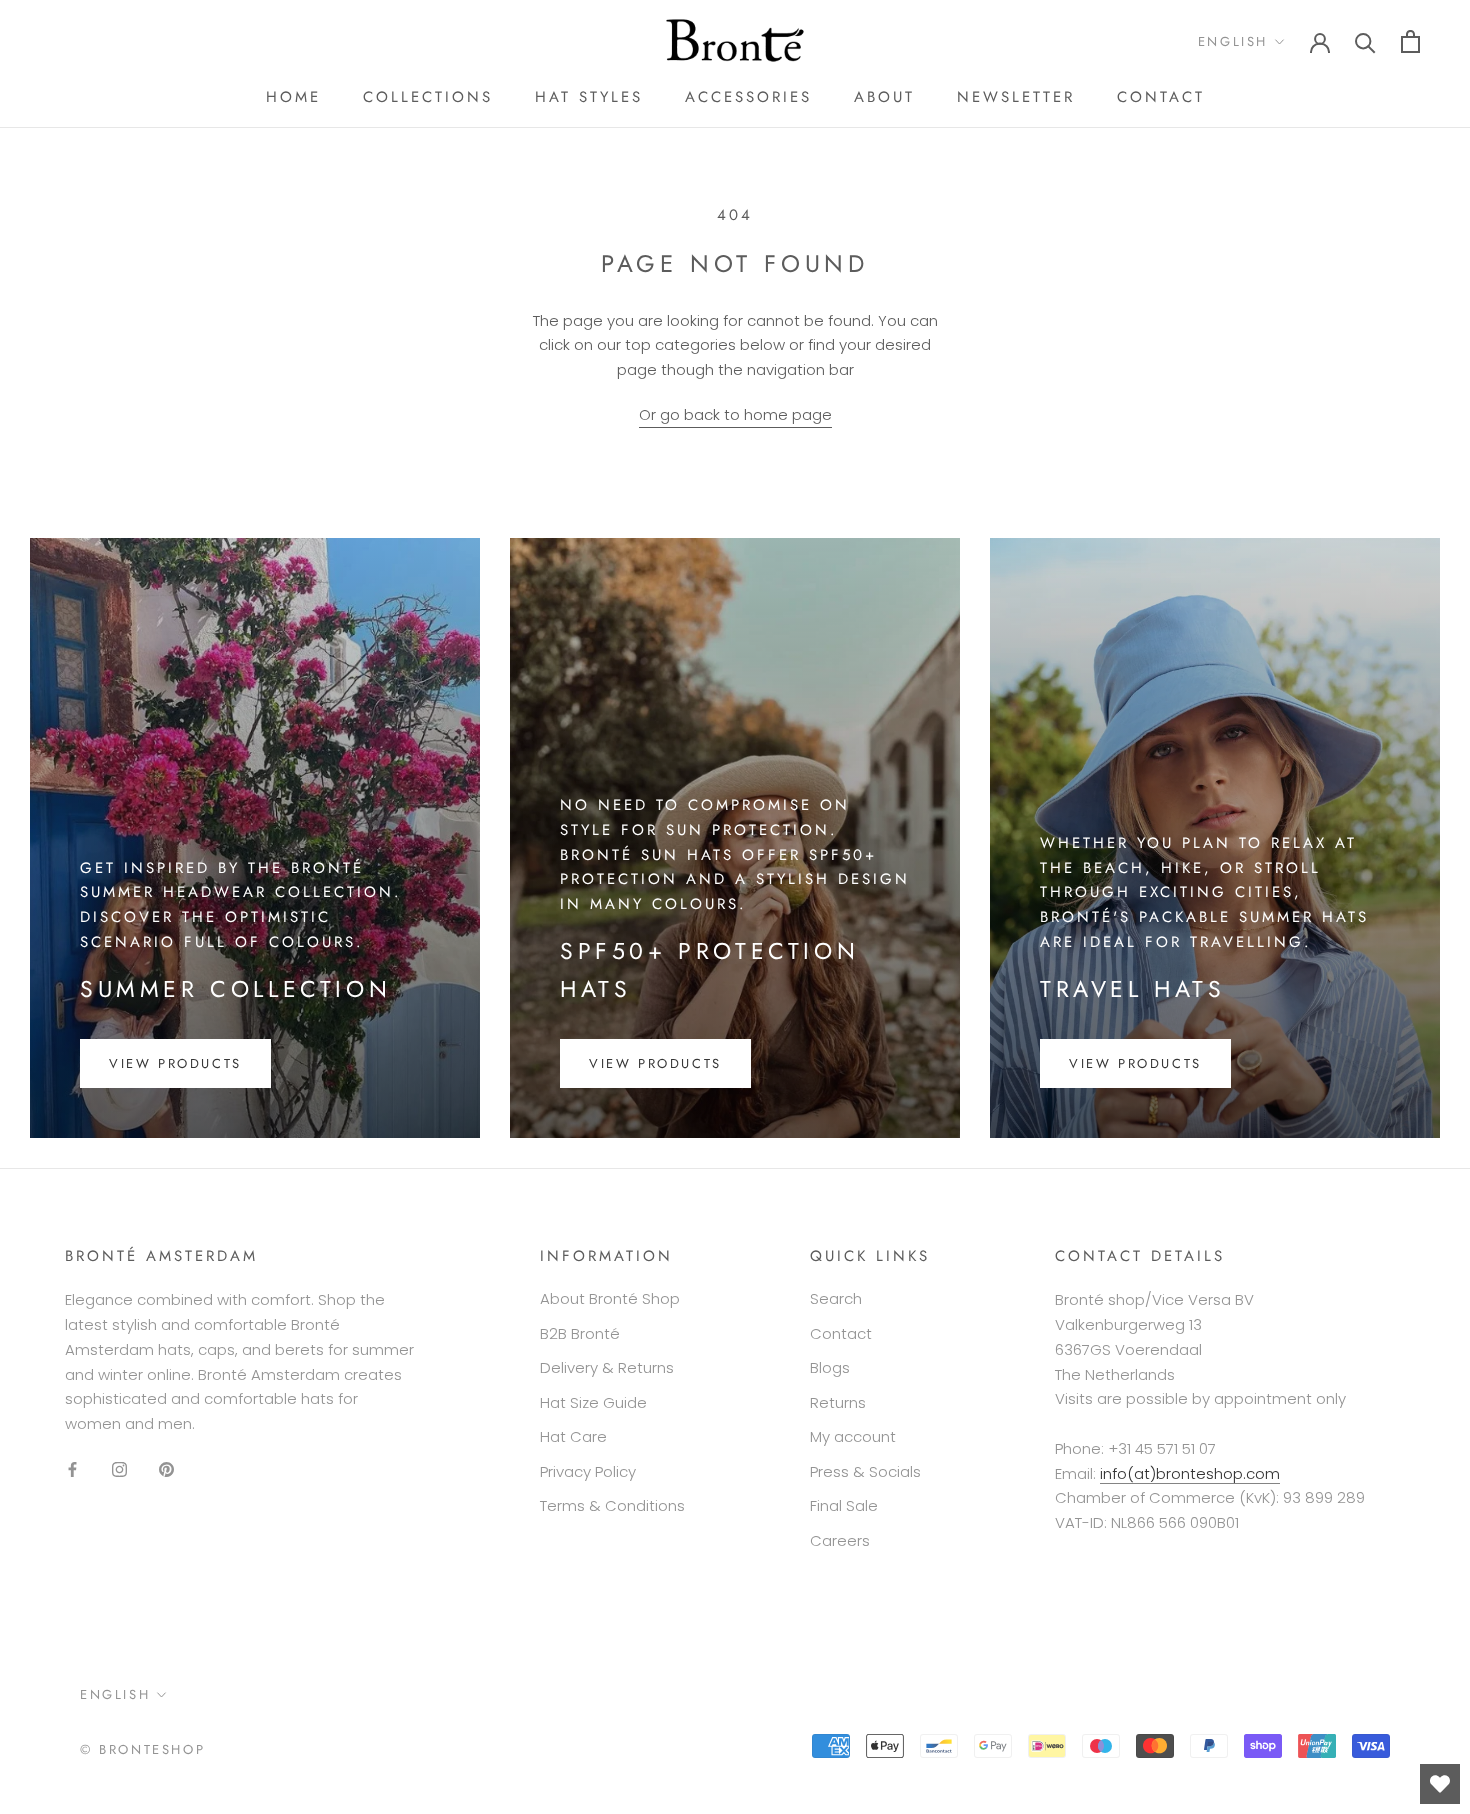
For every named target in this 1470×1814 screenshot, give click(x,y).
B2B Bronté (580, 1333)
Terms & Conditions (612, 1505)
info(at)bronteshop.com (1190, 1473)
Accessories (748, 97)
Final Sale (844, 1505)
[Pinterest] (166, 1469)
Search (836, 1298)
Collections (428, 97)
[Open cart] (1410, 41)
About (884, 97)
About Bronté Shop (610, 1298)
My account (853, 1436)
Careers (840, 1540)
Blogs (830, 1367)
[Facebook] (72, 1469)
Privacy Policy (588, 1471)
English (1233, 41)
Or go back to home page (735, 414)
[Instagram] (119, 1469)
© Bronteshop (142, 1749)
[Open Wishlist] (1440, 1784)
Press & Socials (865, 1471)
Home (293, 97)
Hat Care (573, 1436)
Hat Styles (589, 97)
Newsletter (1016, 97)
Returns (838, 1402)
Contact (1161, 97)
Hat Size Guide (593, 1402)
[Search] (1365, 41)
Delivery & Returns (607, 1367)
